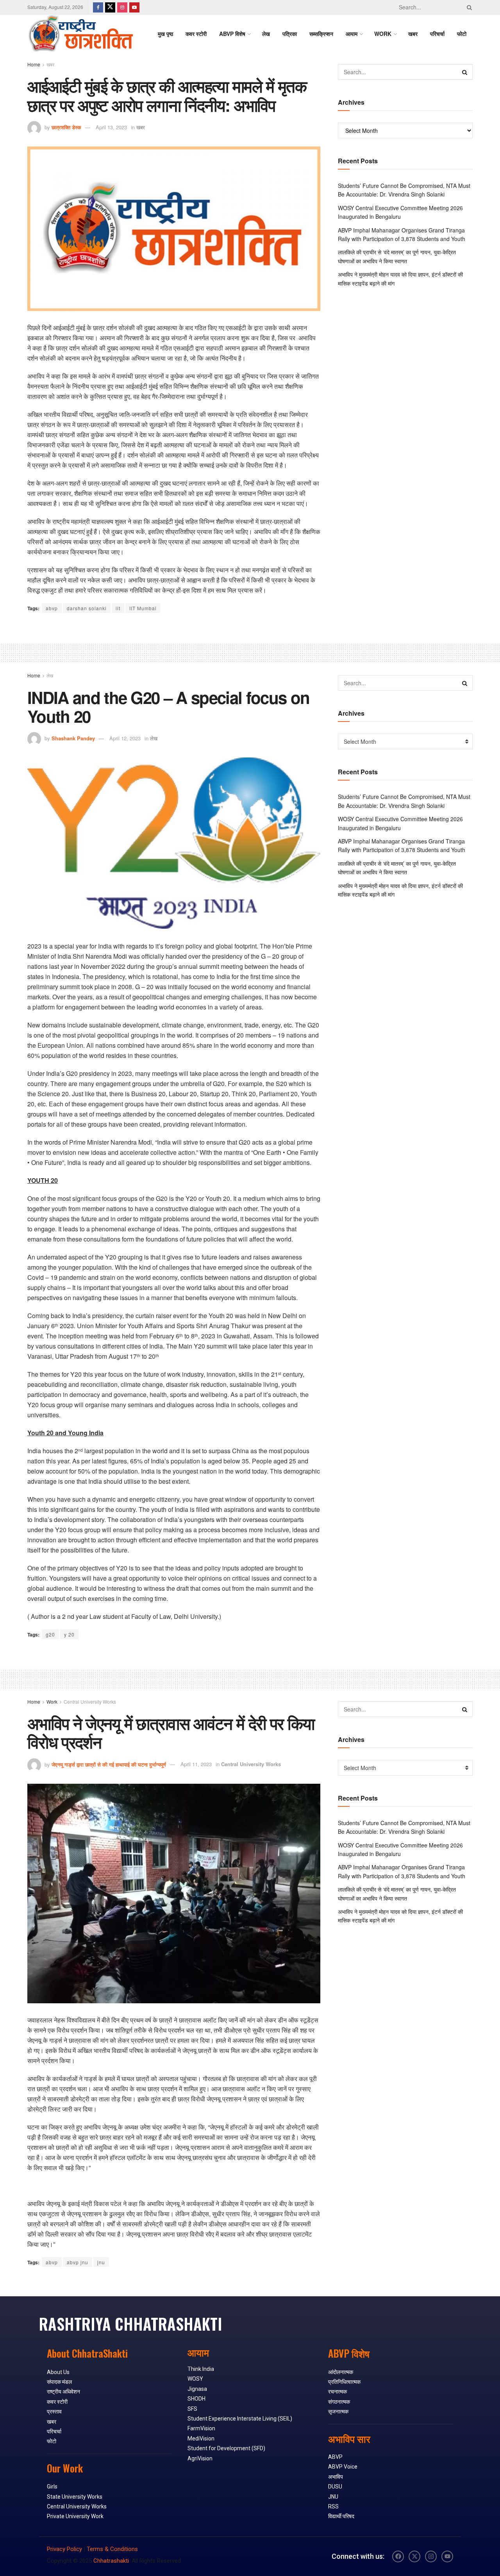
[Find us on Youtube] (134, 7)
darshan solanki (87, 608)
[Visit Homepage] (80, 34)
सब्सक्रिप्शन (321, 34)
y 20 (69, 1634)
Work (52, 1702)
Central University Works (90, 1702)
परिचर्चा (437, 34)
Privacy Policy (64, 2549)
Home (34, 64)
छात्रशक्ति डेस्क (66, 127)
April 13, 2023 (111, 127)
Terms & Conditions (112, 2549)
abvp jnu (78, 2262)
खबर (413, 34)
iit (118, 608)
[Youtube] (447, 2556)
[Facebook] (398, 2556)
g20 (50, 1634)
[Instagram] (431, 2556)
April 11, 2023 (196, 1764)
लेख (266, 34)
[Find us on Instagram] (122, 7)
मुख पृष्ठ (165, 34)
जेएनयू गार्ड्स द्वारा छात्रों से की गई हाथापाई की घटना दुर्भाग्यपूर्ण (109, 1764)
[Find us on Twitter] (110, 7)
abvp (52, 608)
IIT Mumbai (143, 608)
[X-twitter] (414, 2556)
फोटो (462, 34)
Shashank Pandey (73, 738)
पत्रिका (290, 34)
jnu (101, 2262)
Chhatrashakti (111, 2561)
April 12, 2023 (125, 738)
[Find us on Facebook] (98, 7)
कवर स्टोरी (196, 34)
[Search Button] (468, 7)
